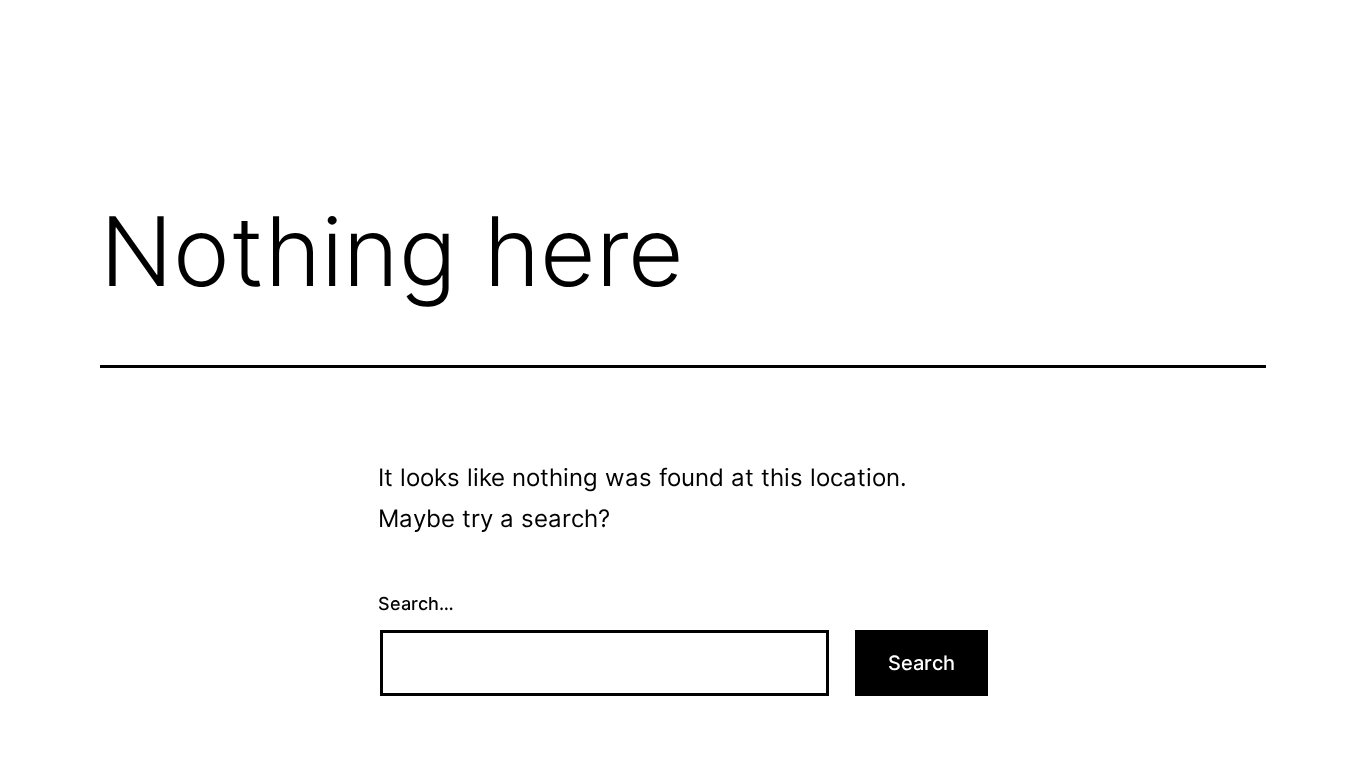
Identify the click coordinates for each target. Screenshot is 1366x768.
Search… (416, 603)
